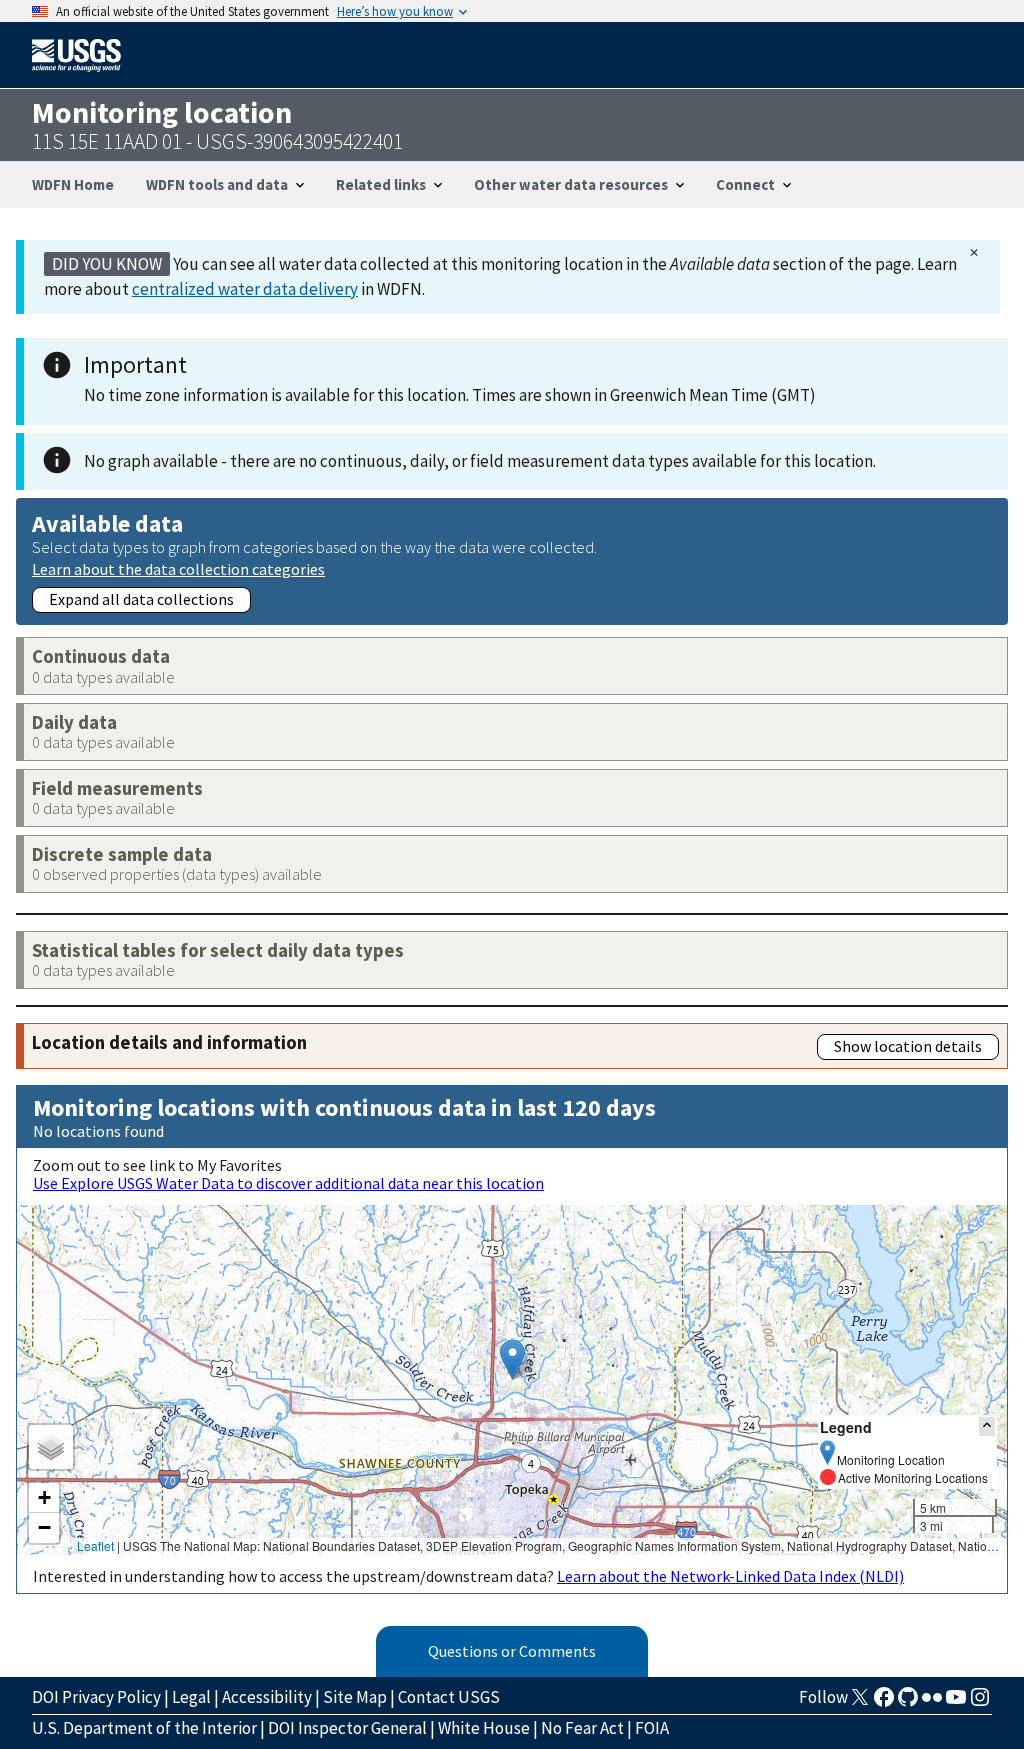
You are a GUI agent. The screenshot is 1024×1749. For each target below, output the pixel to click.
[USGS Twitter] (860, 1703)
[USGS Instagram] (980, 1703)
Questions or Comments (512, 1651)
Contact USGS (449, 1697)
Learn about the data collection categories (178, 568)
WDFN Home (73, 184)
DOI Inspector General (347, 1728)
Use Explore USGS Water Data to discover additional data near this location (288, 1183)
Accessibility (267, 1697)
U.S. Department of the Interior (144, 1728)
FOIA (652, 1728)
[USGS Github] (908, 1703)
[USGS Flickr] (932, 1703)
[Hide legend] (987, 1426)
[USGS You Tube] (956, 1703)
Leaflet (95, 1545)
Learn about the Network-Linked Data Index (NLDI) (730, 1576)
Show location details (908, 1046)
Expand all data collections (141, 599)
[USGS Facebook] (884, 1703)
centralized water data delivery (245, 289)
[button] (512, 1359)
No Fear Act (582, 1728)
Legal (191, 1697)
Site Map (355, 1697)
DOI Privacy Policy (96, 1697)
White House (484, 1728)
